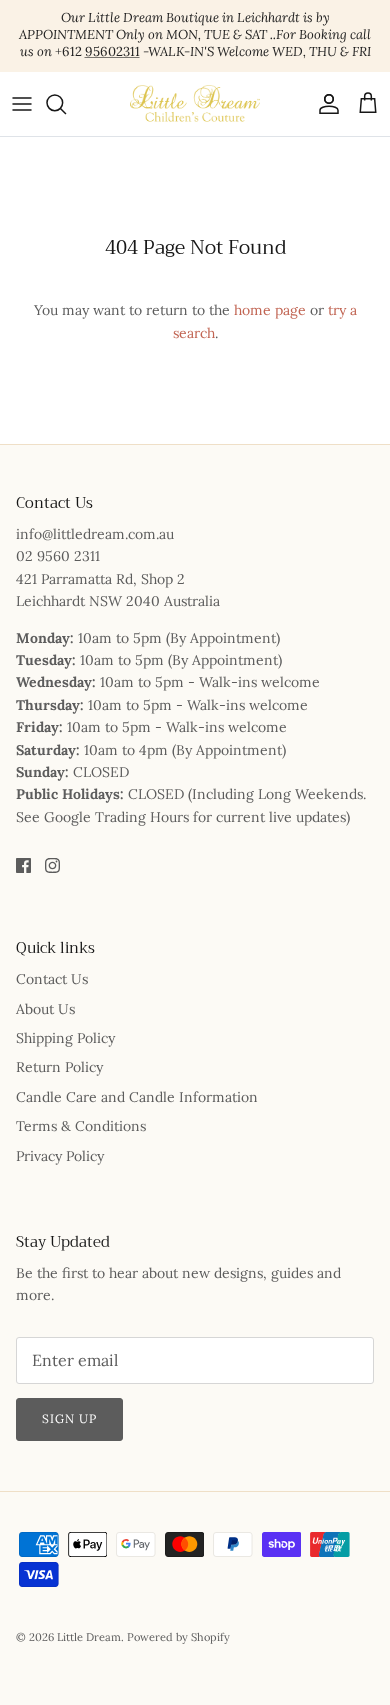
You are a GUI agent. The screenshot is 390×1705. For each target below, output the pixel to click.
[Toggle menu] (22, 104)
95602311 (112, 51)
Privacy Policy (60, 1156)
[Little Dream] (195, 104)
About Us (45, 1009)
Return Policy (59, 1067)
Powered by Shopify (178, 1637)
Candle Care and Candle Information (137, 1097)
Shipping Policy (65, 1038)
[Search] (66, 104)
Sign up (69, 1418)
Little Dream (89, 1637)
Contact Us (52, 979)
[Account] (324, 104)
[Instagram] (52, 865)
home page (270, 310)
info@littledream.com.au (95, 534)
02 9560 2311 (58, 556)
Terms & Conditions (81, 1126)
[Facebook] (23, 865)
